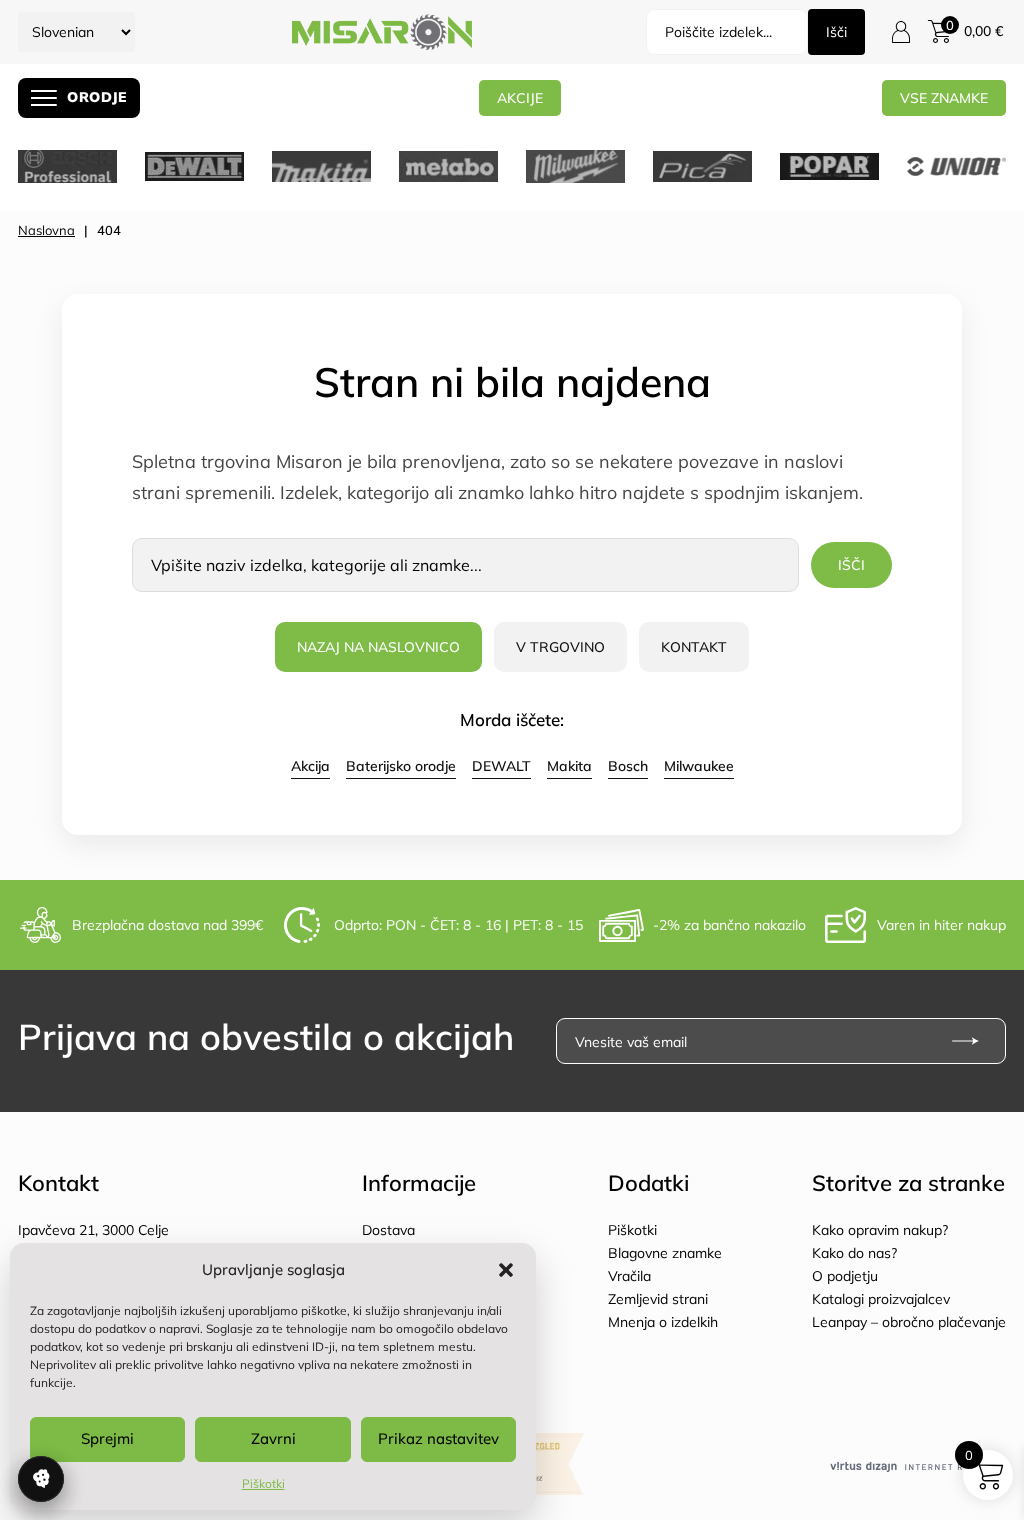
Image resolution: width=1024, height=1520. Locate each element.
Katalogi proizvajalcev (881, 1299)
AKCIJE (520, 97)
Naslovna (46, 230)
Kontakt (694, 647)
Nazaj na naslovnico (378, 647)
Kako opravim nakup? (880, 1230)
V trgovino (560, 647)
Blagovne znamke (665, 1253)
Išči (836, 32)
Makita (569, 766)
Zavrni (273, 1438)
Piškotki (263, 1483)
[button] (506, 1270)
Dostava (388, 1230)
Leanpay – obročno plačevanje (909, 1322)
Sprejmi (107, 1438)
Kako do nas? (854, 1253)
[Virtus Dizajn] (918, 1467)
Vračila (629, 1276)
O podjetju (845, 1276)
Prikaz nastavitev (438, 1438)
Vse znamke (944, 97)
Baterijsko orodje (401, 766)
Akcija (310, 766)
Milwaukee (699, 766)
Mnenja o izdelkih (663, 1322)
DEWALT (501, 766)
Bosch (628, 766)
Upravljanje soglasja (41, 1479)
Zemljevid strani (658, 1299)
